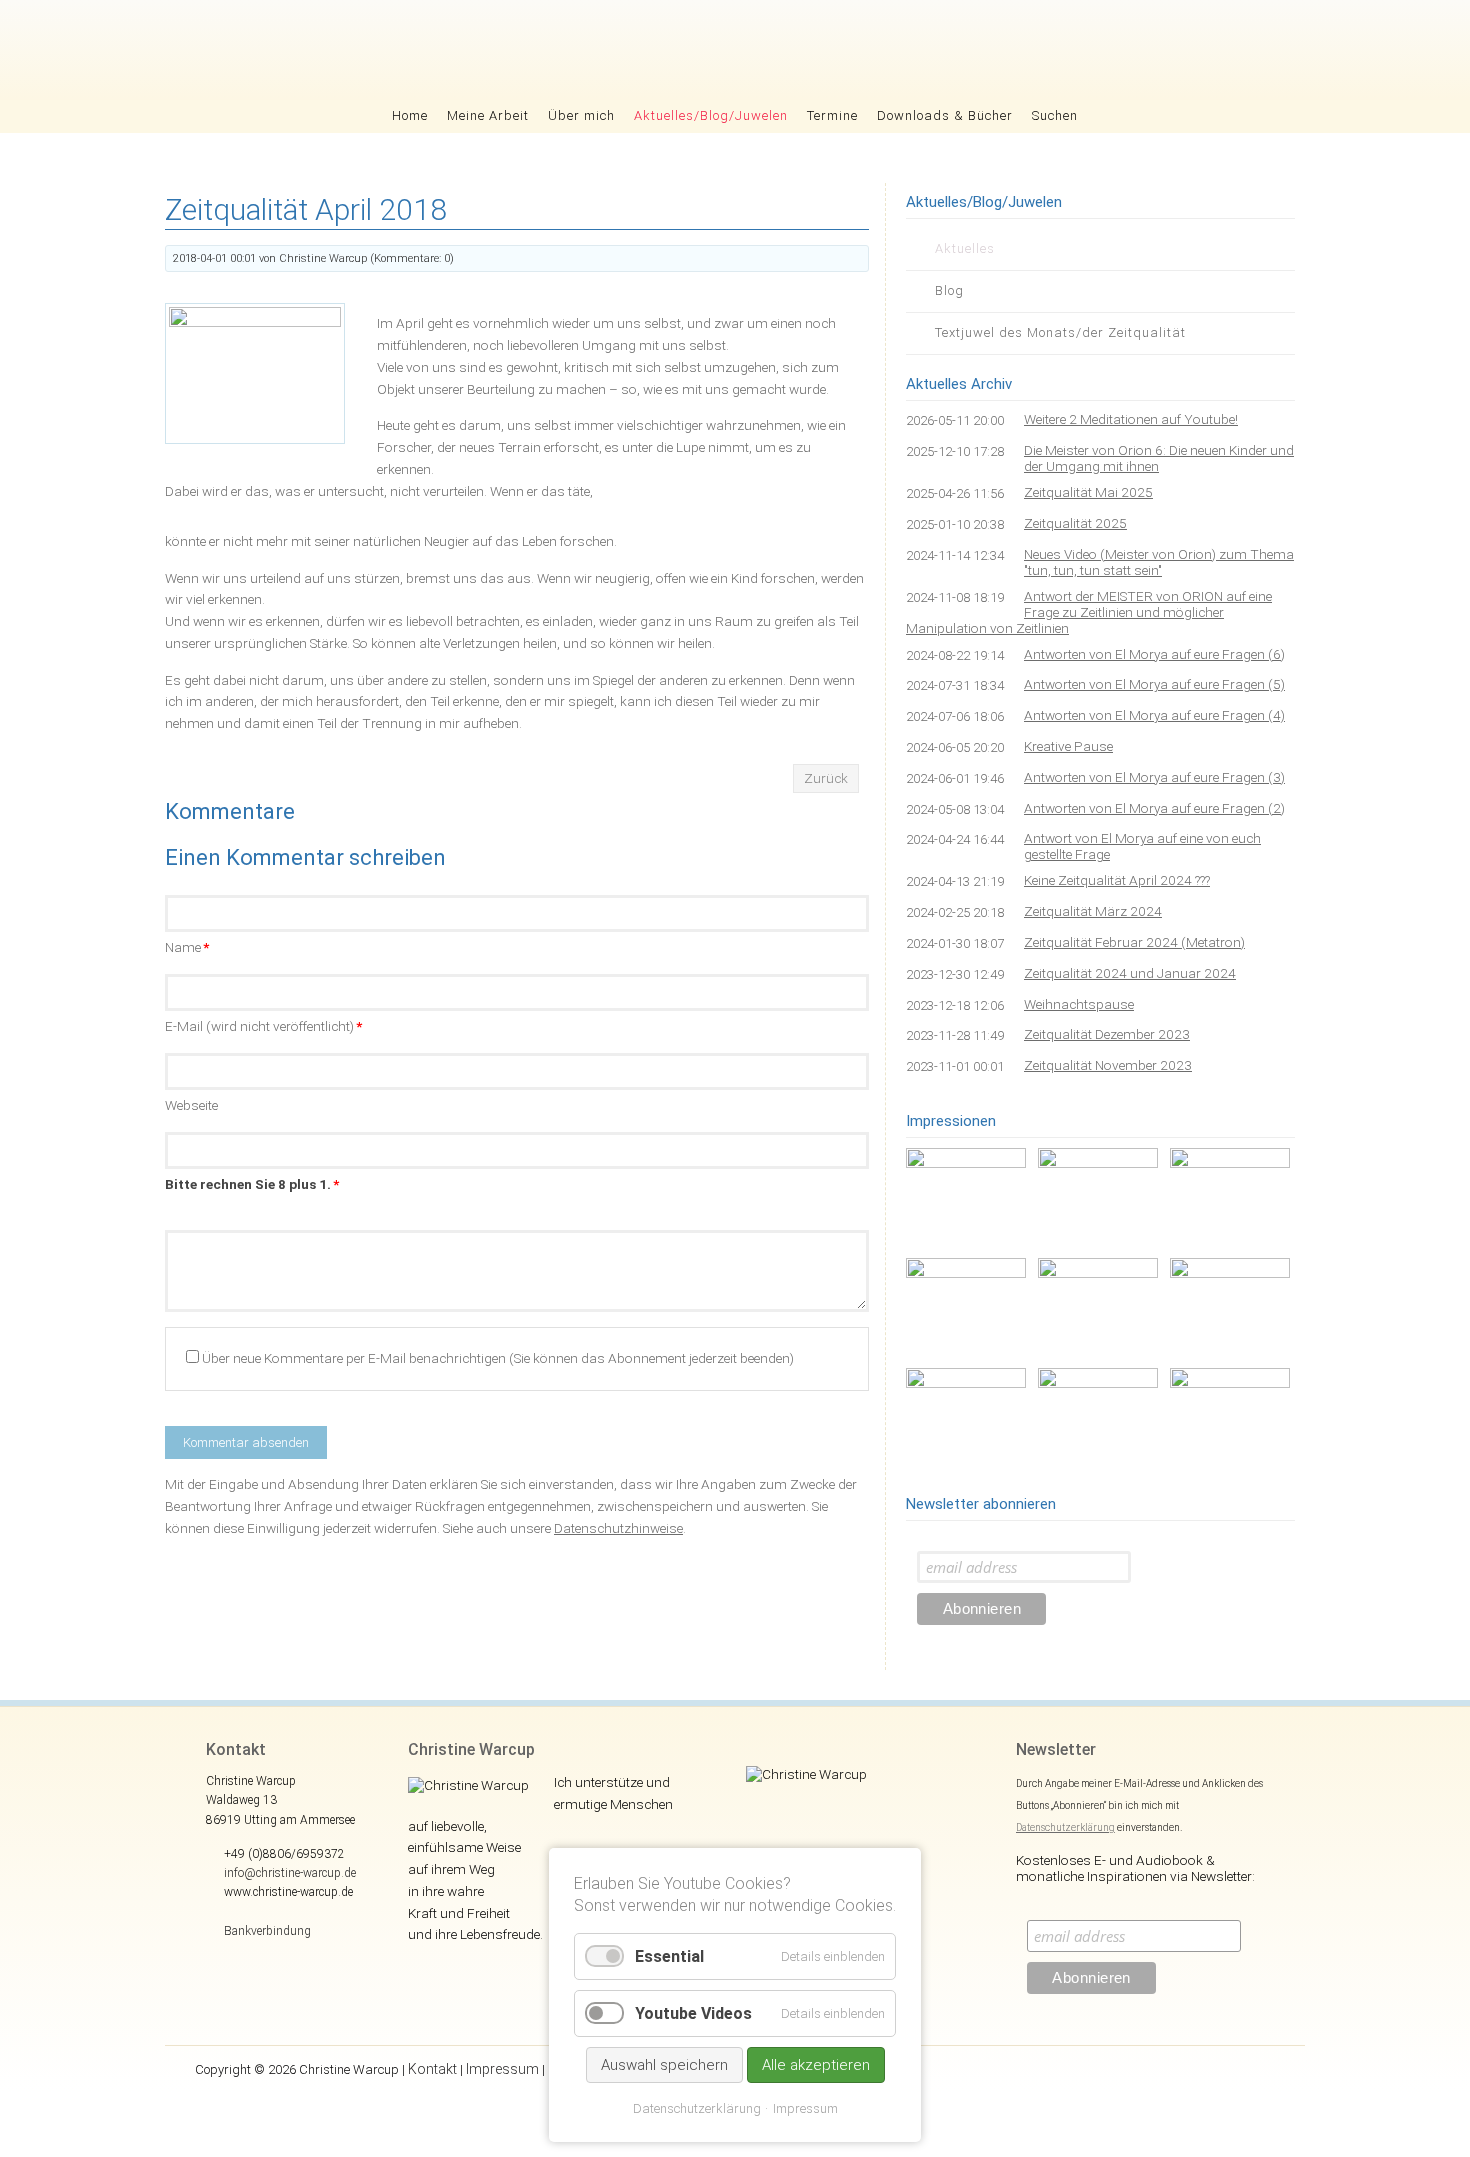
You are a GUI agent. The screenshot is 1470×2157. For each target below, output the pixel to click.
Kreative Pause (1068, 746)
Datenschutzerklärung (1065, 1827)
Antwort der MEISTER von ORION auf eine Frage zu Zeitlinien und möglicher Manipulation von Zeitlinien (1089, 612)
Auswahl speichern (664, 2065)
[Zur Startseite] (735, 50)
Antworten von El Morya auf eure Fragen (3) (1154, 777)
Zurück (826, 778)
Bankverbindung (267, 1931)
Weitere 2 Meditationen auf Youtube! (1131, 419)
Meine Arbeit (488, 115)
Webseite (191, 1105)
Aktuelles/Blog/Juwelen (711, 115)
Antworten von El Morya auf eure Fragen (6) (1154, 654)
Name (187, 947)
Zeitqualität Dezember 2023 (1107, 1034)
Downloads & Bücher (945, 115)
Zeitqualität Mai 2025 (1088, 492)
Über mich (581, 115)
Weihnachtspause (1079, 1004)
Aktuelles (965, 248)
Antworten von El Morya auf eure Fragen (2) (1154, 808)
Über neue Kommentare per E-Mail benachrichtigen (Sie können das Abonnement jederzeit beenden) (498, 1358)
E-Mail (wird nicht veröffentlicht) (263, 1026)
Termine (832, 115)
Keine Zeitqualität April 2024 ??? (1117, 880)
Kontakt (432, 2069)
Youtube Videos (693, 2013)
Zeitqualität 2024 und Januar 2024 (1130, 973)
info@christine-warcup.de (290, 1873)
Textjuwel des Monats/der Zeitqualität (1060, 332)
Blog (949, 290)
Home (410, 115)
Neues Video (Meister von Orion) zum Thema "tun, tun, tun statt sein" (1159, 562)
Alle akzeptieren (816, 2065)
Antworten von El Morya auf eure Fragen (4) (1154, 715)
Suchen (1055, 115)
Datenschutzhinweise (618, 1528)
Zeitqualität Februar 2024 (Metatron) (1134, 942)
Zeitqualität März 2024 (1093, 911)
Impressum (502, 2069)
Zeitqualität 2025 (1075, 523)
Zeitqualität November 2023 (1108, 1065)
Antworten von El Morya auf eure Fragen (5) (1154, 684)
